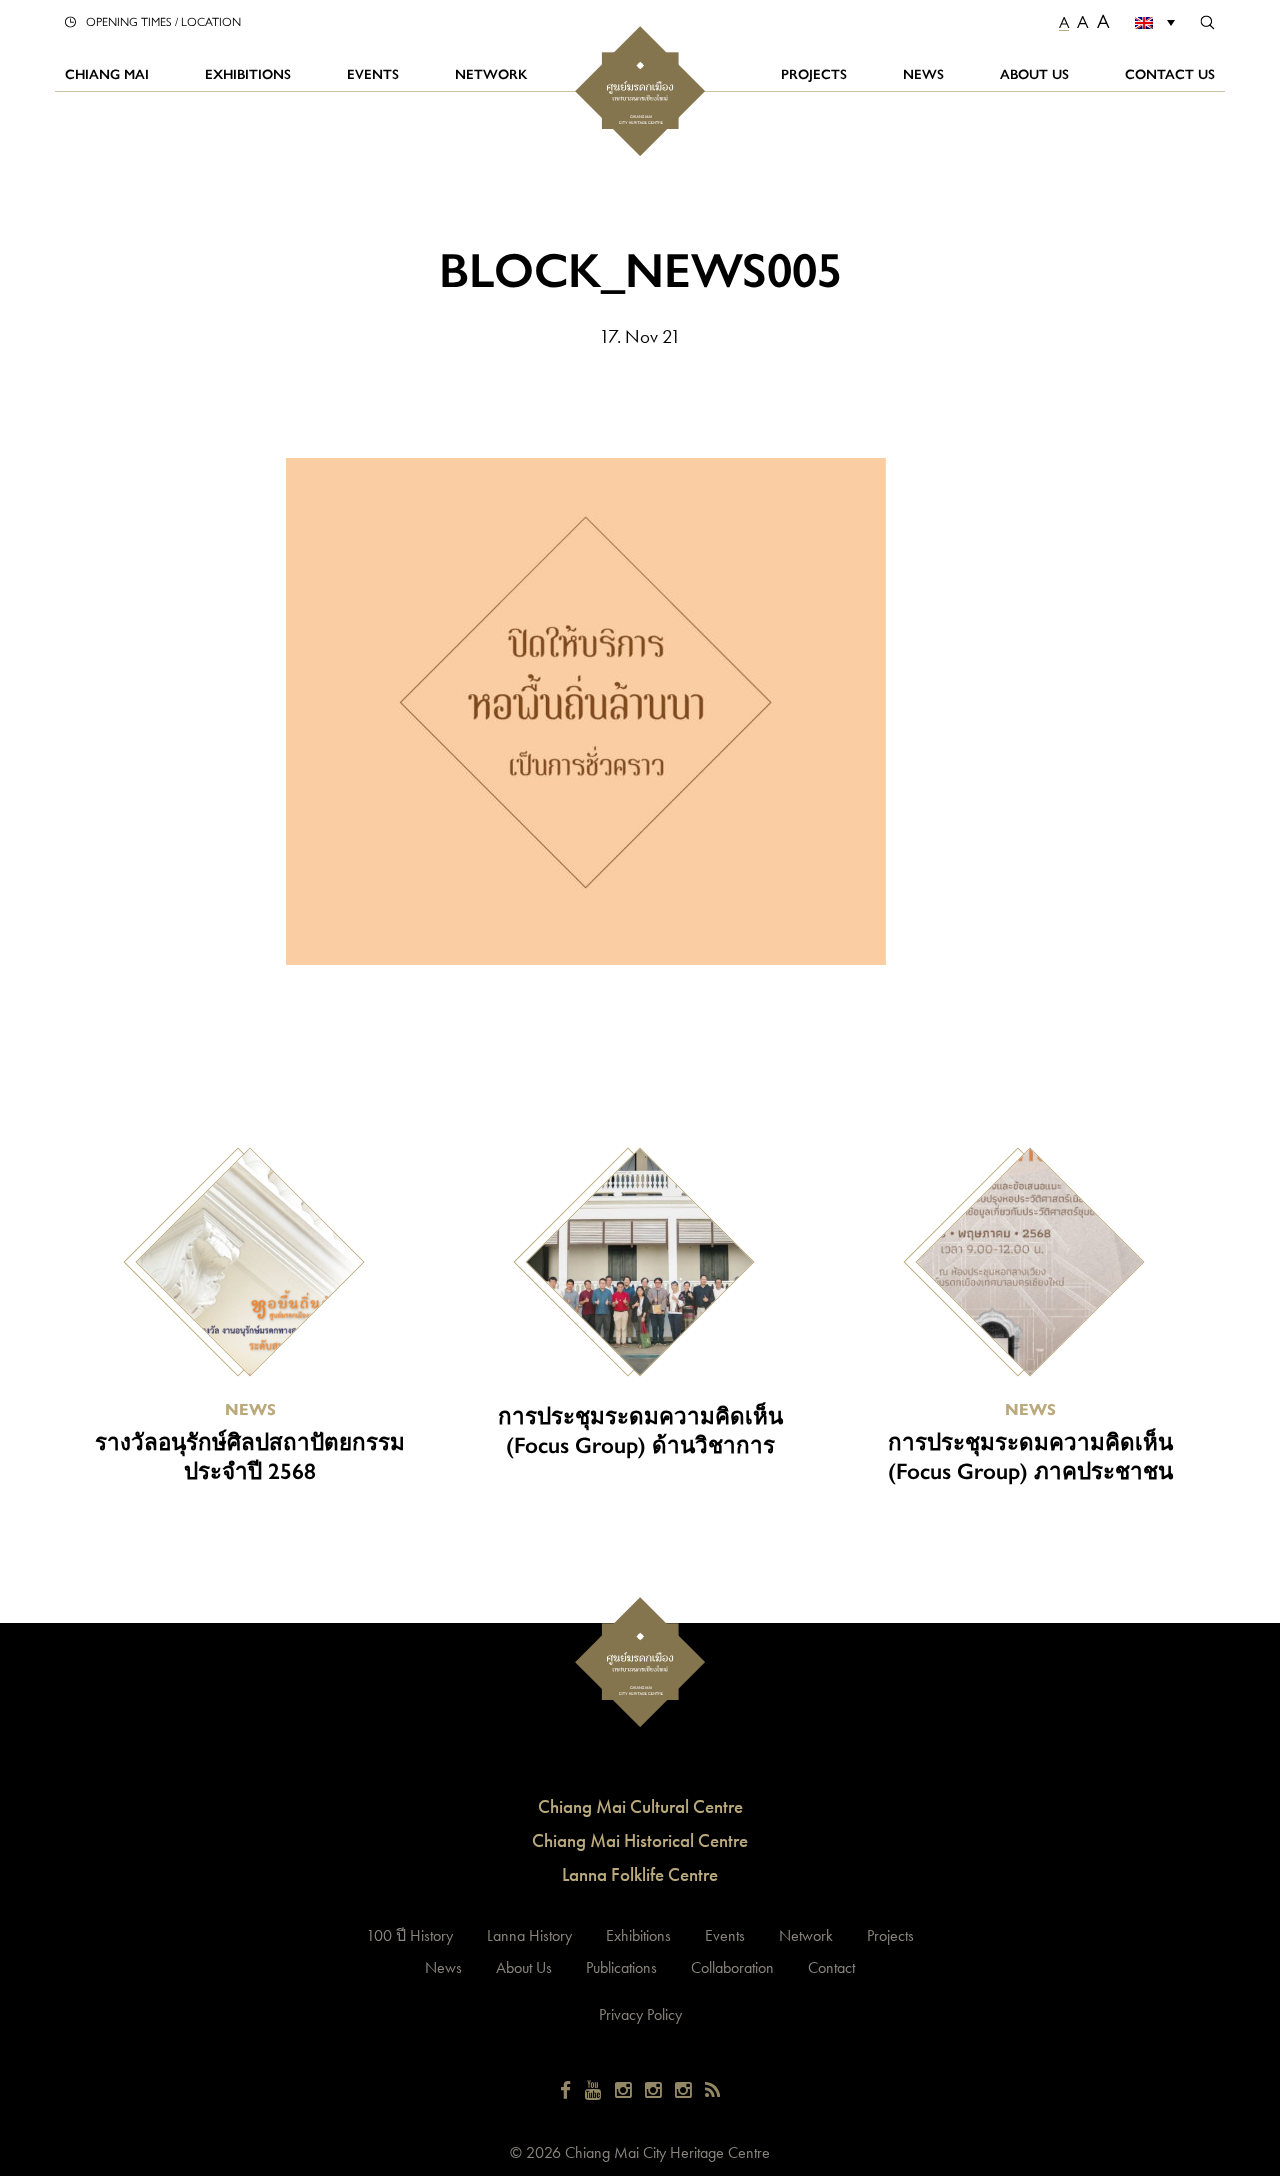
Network (491, 73)
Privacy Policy (640, 2014)
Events (373, 73)
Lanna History (529, 1935)
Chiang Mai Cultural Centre (640, 1806)
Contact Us (1170, 73)
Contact (831, 1967)
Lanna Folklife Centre (640, 1874)
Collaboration (732, 1967)
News (923, 73)
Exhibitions (248, 73)
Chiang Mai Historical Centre (640, 1840)
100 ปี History (409, 1935)
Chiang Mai (107, 73)
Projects (814, 73)
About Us (1034, 73)
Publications (621, 1967)
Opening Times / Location (163, 21)
